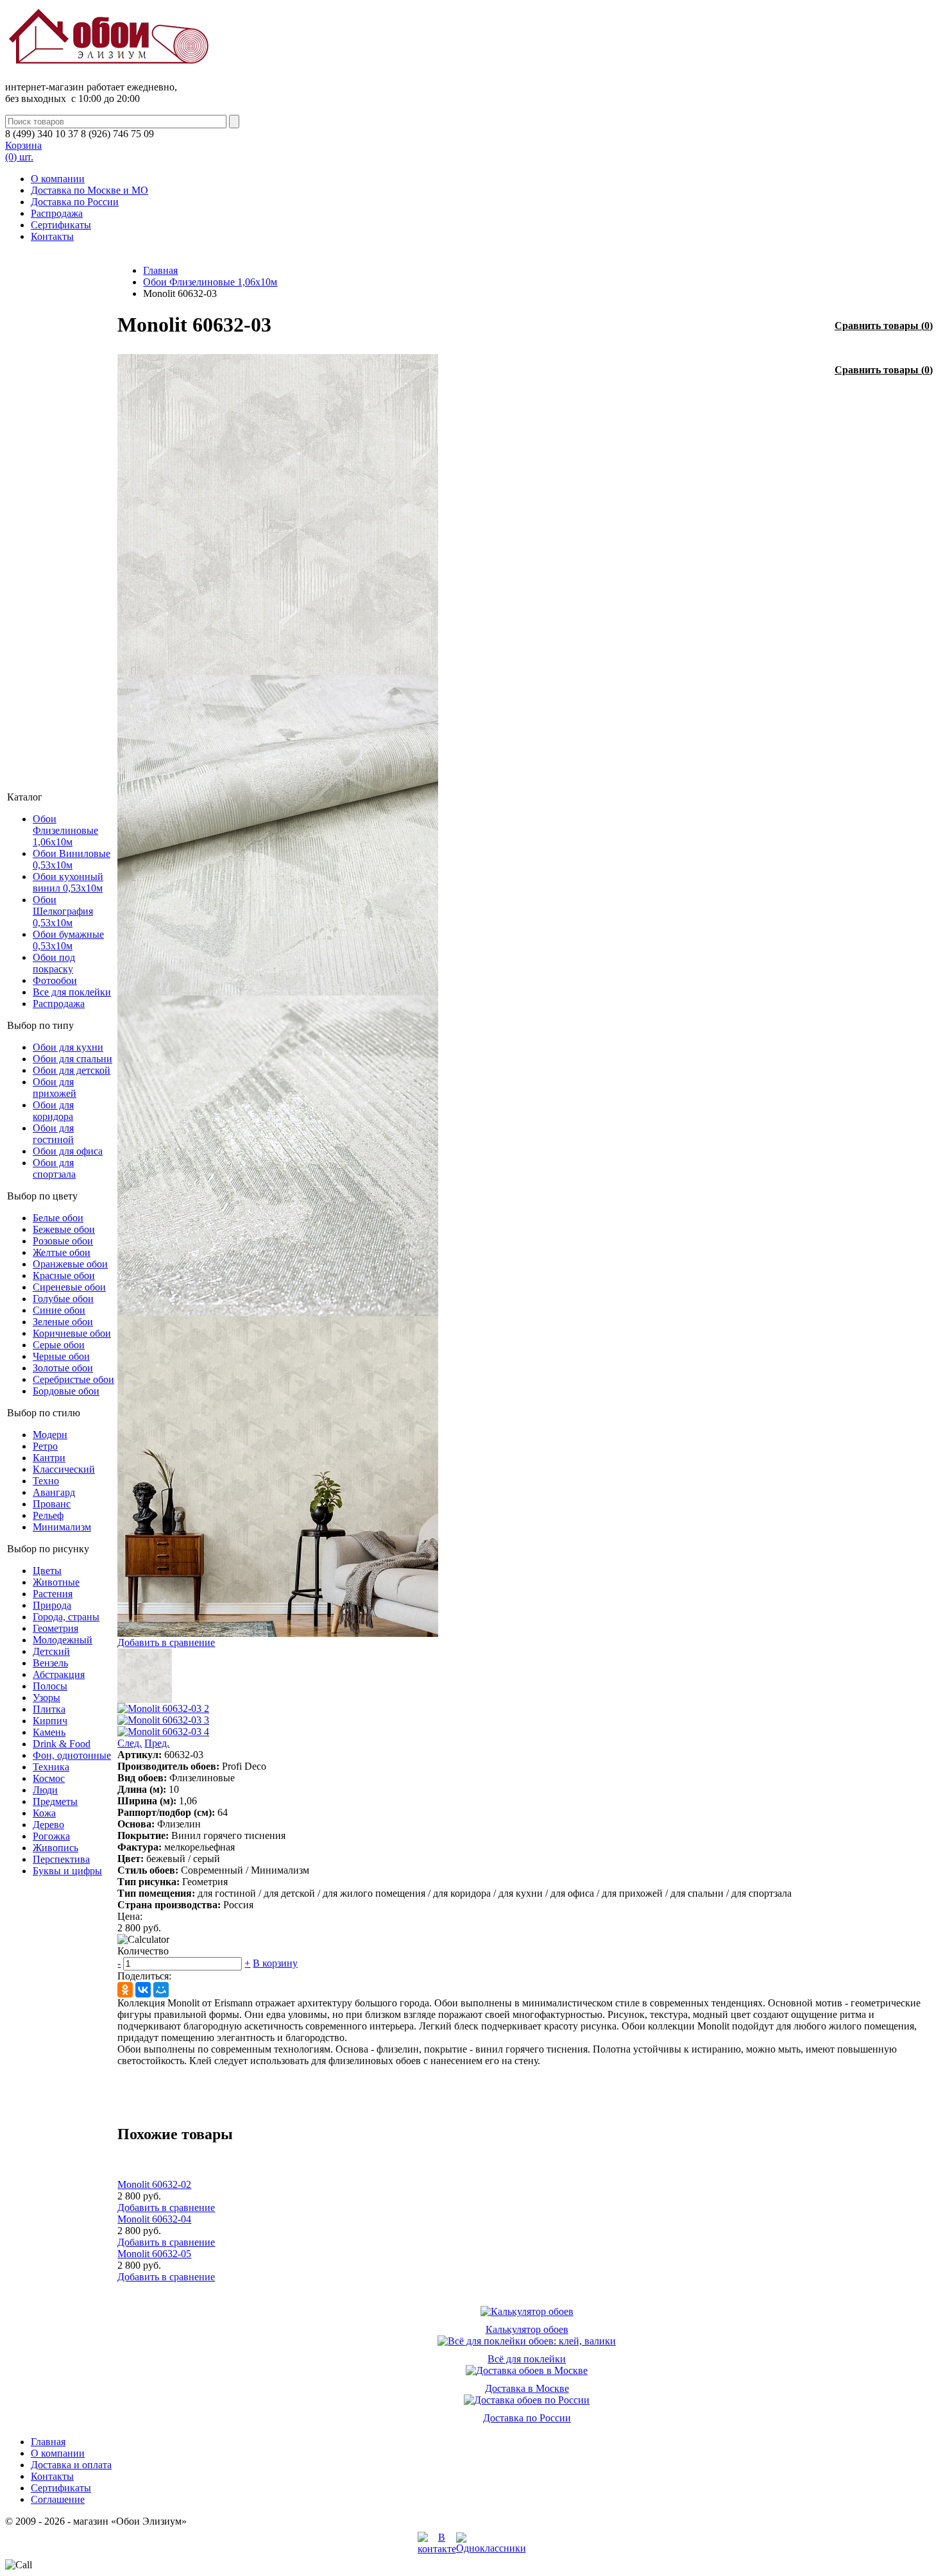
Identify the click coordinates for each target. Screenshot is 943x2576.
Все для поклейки (72, 992)
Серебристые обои (73, 1379)
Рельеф (48, 1515)
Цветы (47, 1571)
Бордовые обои (66, 1391)
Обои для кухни (68, 1047)
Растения (53, 1594)
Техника (51, 1767)
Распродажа (57, 213)
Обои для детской (72, 1070)
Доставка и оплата (71, 2465)
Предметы (55, 1801)
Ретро (45, 1446)
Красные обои (64, 1275)
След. (130, 1743)
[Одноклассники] (125, 1990)
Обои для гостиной (53, 1134)
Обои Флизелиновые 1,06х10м (65, 830)
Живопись (55, 1848)
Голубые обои (63, 1299)
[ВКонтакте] (143, 1990)
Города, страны (66, 1617)
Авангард (54, 1492)
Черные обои (61, 1356)
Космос (49, 1778)
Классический (64, 1469)
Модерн (50, 1435)
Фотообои (55, 980)
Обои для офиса (68, 1151)
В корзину (275, 1963)
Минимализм (62, 1527)
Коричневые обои (72, 1333)
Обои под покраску (54, 963)
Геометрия (55, 1628)
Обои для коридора (53, 1111)
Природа (52, 1605)
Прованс (52, 1504)
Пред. (157, 1743)
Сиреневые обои (69, 1287)
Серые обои (59, 1345)
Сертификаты (61, 225)
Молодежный (63, 1640)
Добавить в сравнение (166, 1642)
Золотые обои (63, 1368)
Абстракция (59, 1674)
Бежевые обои (64, 1229)
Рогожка (51, 1836)
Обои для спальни (72, 1059)
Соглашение (58, 2499)
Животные (56, 1582)
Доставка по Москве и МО (89, 190)
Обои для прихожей (55, 1088)
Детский (51, 1651)
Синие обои (59, 1310)
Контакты (52, 236)
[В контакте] (437, 2549)
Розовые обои (63, 1241)
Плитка (49, 1709)
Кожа (44, 1813)
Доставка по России (75, 202)
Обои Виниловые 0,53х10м (72, 859)
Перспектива (61, 1859)
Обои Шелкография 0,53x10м (63, 911)
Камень (49, 1732)
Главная (160, 270)
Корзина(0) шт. (23, 151)
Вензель (50, 1663)
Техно (46, 1481)
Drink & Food (62, 1744)
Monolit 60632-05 (154, 2254)
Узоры (47, 1698)
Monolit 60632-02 (154, 2184)
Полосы (50, 1686)
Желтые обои (62, 1252)
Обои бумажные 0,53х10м (68, 940)
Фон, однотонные (72, 1755)
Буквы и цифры (67, 1871)
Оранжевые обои (70, 1264)
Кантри (49, 1458)
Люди (45, 1790)
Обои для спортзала (54, 1168)
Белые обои (58, 1218)
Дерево (48, 1825)
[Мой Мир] (161, 1990)
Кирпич (50, 1721)
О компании (58, 179)
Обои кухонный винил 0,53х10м (68, 882)
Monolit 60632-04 (154, 2219)
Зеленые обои (63, 1322)
